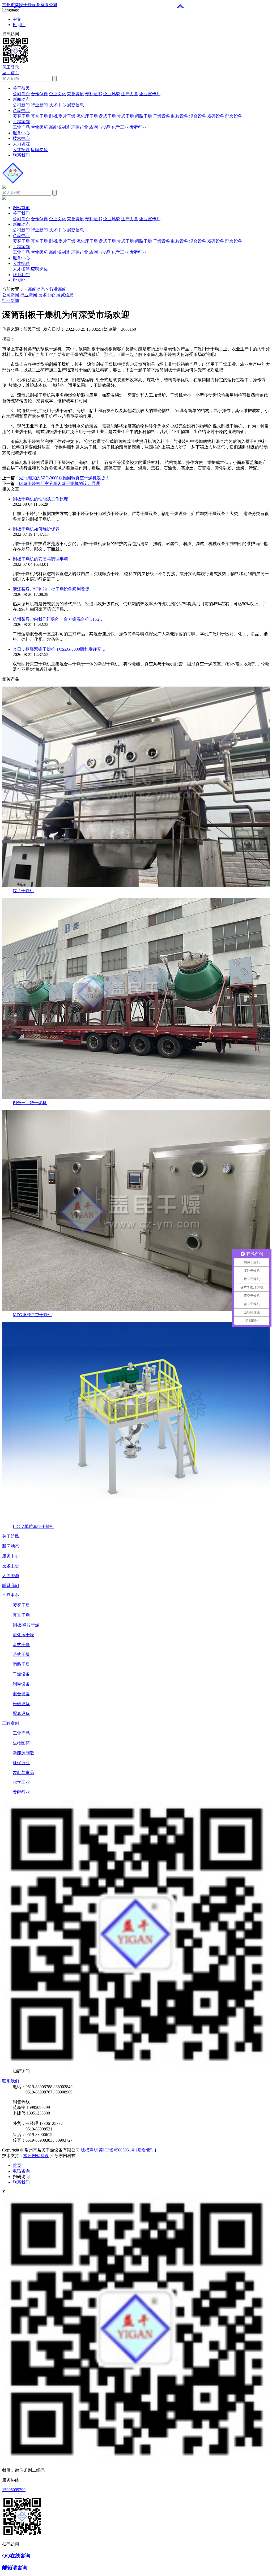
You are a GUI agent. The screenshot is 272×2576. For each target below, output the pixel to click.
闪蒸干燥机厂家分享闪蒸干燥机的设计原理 (59, 483)
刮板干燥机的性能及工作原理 (40, 499)
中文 (17, 19)
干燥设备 (161, 116)
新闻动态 (21, 99)
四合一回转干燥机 (30, 1103)
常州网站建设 (36, 2156)
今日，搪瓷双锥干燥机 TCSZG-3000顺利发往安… (59, 649)
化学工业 (120, 127)
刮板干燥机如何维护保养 (36, 529)
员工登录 (11, 67)
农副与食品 (100, 127)
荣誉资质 (75, 94)
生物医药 (39, 127)
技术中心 (57, 105)
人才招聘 (21, 150)
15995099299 (14, 2490)
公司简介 (21, 94)
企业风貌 (112, 94)
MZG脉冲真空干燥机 (32, 1315)
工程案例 (21, 122)
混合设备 (198, 116)
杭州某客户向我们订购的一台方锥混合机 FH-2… (58, 619)
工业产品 (21, 127)
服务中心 (21, 133)
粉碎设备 (216, 116)
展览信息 (75, 105)
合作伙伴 (39, 94)
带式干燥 (125, 116)
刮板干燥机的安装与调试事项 (40, 559)
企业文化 (57, 94)
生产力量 (130, 94)
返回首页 (11, 73)
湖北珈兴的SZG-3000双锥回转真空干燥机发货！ (64, 478)
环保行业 (80, 127)
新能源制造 (59, 127)
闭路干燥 (143, 116)
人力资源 (21, 144)
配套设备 (234, 116)
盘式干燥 (107, 116)
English (19, 25)
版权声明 (89, 2150)
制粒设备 (180, 116)
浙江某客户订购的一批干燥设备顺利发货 (51, 589)
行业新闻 (39, 105)
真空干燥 (39, 116)
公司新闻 (21, 105)
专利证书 (93, 94)
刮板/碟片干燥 (62, 116)
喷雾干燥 (21, 116)
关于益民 (21, 88)
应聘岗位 (39, 150)
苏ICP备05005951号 (117, 2150)
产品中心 (21, 111)
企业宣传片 (150, 94)
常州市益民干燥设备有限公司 (30, 5)
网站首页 (21, 208)
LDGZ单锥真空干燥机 (33, 1526)
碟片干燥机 (23, 891)
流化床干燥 (87, 116)
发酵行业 (138, 127)
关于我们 (21, 213)
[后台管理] (146, 2150)
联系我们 (21, 155)
